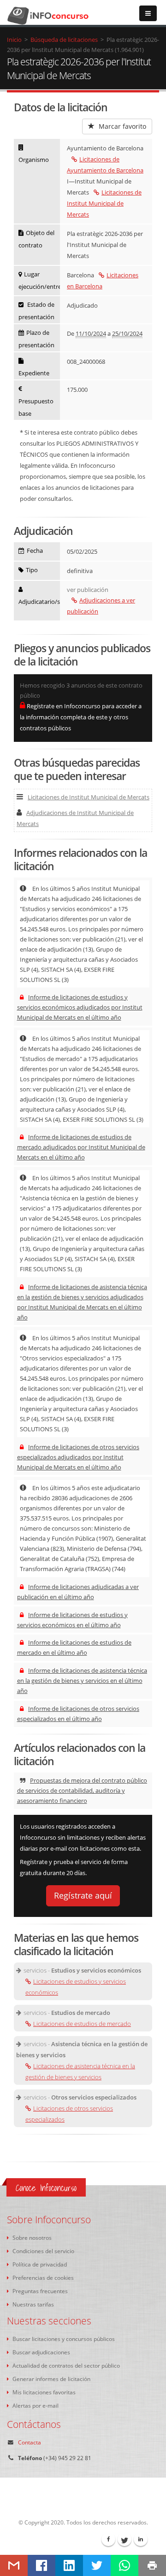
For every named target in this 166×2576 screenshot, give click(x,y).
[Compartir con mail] (14, 2565)
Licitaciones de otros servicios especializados (69, 2114)
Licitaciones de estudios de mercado (82, 2024)
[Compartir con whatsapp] (125, 2565)
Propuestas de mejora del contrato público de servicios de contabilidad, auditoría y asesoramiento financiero (82, 1790)
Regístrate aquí (83, 1895)
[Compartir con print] (152, 2565)
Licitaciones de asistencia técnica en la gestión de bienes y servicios (80, 2071)
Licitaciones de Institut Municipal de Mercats (104, 203)
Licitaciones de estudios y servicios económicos (76, 1987)
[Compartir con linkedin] (69, 2565)
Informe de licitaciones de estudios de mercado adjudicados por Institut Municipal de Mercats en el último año (81, 1147)
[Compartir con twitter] (97, 2565)
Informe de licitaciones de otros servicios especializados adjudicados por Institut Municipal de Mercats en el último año (78, 1457)
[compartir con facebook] (41, 2565)
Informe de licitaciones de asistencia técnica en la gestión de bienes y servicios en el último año (82, 1681)
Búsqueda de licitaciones (64, 40)
